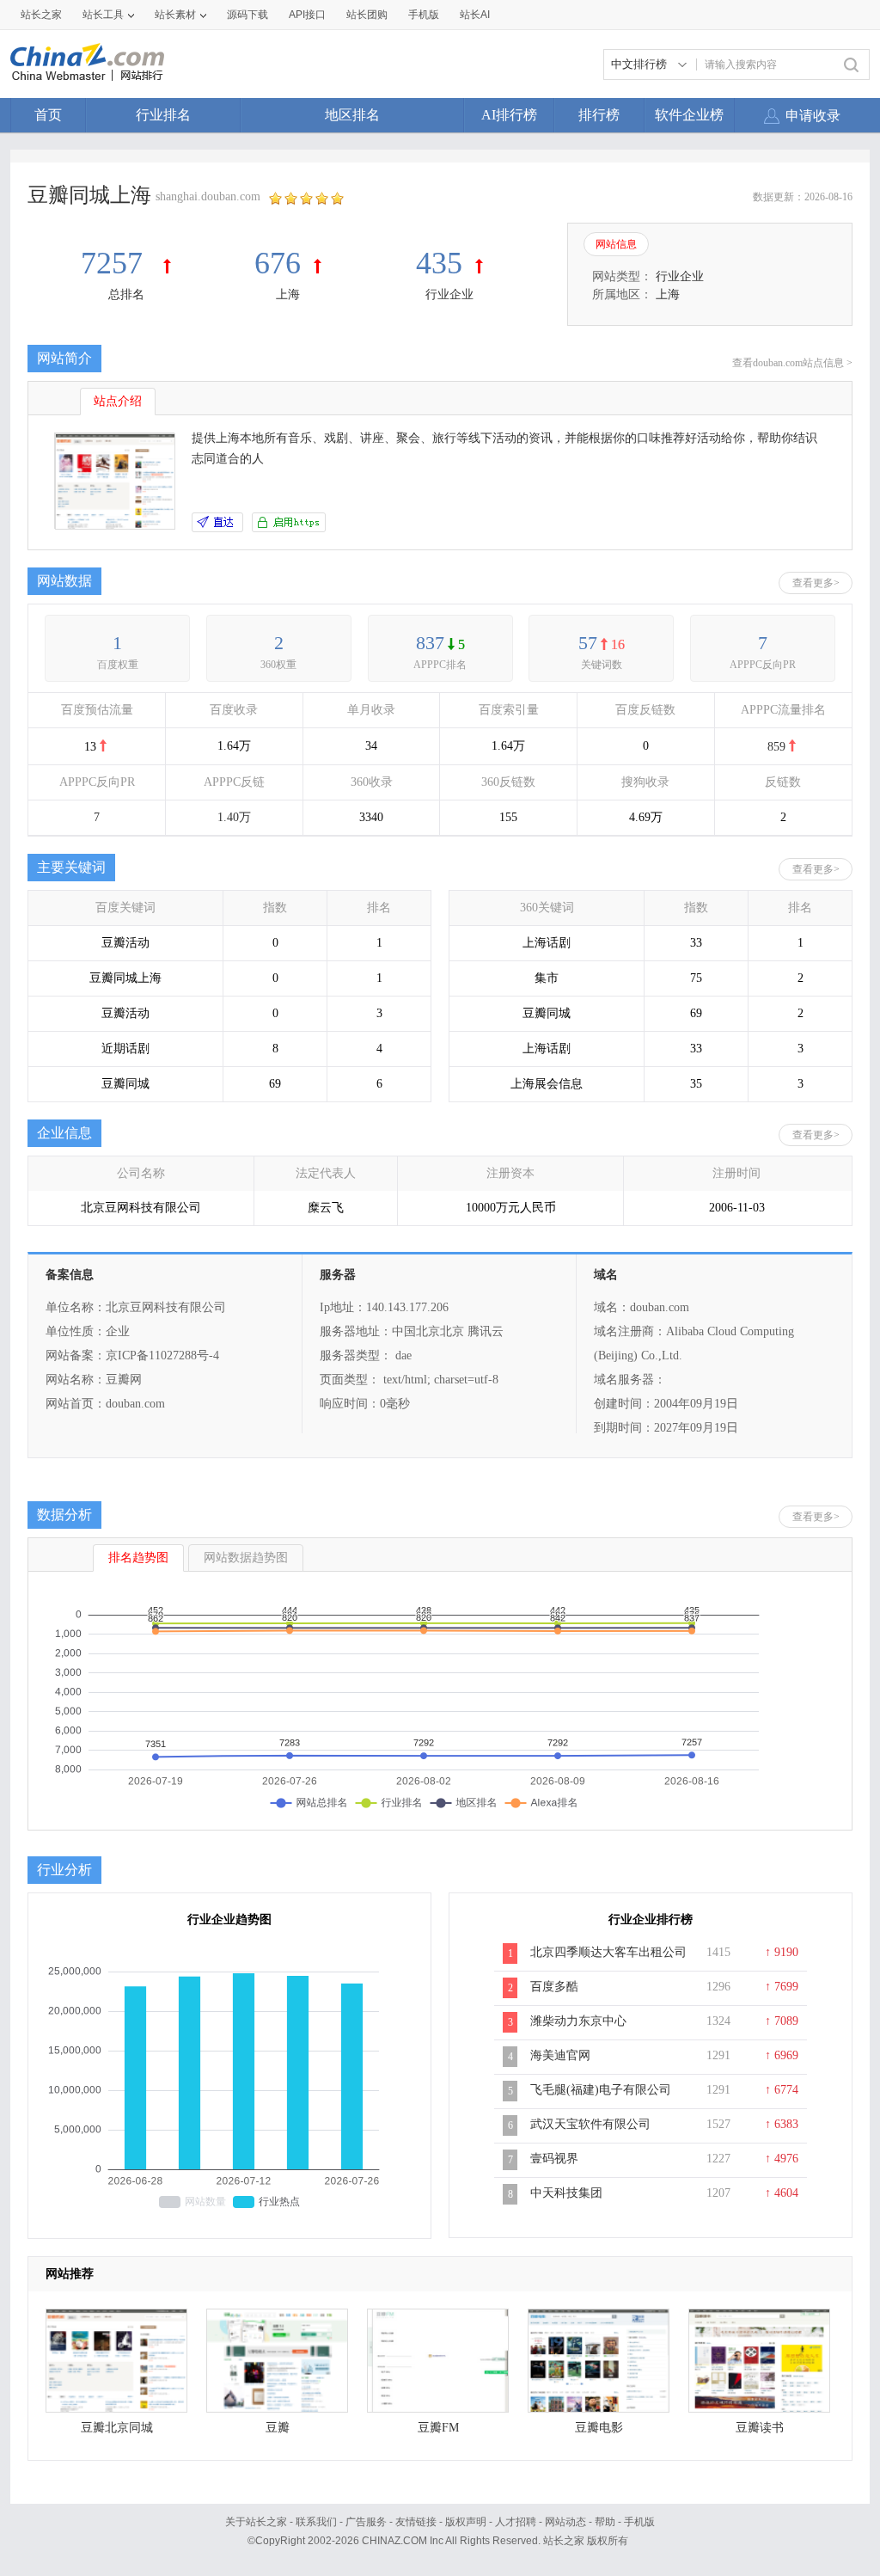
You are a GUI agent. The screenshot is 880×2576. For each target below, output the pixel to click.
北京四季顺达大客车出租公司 (608, 1952)
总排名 (126, 294)
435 (439, 263)
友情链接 (416, 2522)
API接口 (307, 15)
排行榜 (599, 115)
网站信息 (616, 244)
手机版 (639, 2522)
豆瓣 (278, 2428)
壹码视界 (554, 2159)
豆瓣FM (438, 2428)
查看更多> (816, 583)
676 (278, 263)
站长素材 (175, 15)
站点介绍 (118, 401)
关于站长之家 (256, 2522)
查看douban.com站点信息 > (792, 363)
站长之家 (41, 15)
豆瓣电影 (599, 2428)
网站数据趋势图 (246, 1558)
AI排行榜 (509, 115)
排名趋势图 (138, 1558)
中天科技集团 (566, 2193)
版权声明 (466, 2522)
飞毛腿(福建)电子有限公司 (601, 2090)
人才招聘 (516, 2522)
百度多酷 (554, 1987)
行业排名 (163, 115)
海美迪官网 (560, 2055)
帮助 (605, 2522)
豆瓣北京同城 (117, 2428)
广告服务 (366, 2522)
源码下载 (247, 15)
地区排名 (352, 115)
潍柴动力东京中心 (578, 2021)
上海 (288, 294)
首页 (48, 115)
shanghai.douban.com (208, 196)
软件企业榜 (689, 115)
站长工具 (103, 15)
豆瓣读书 (760, 2428)
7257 (116, 263)
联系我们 (316, 2522)
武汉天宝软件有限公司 (590, 2124)
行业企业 (449, 294)
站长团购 (367, 15)
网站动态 (565, 2522)
